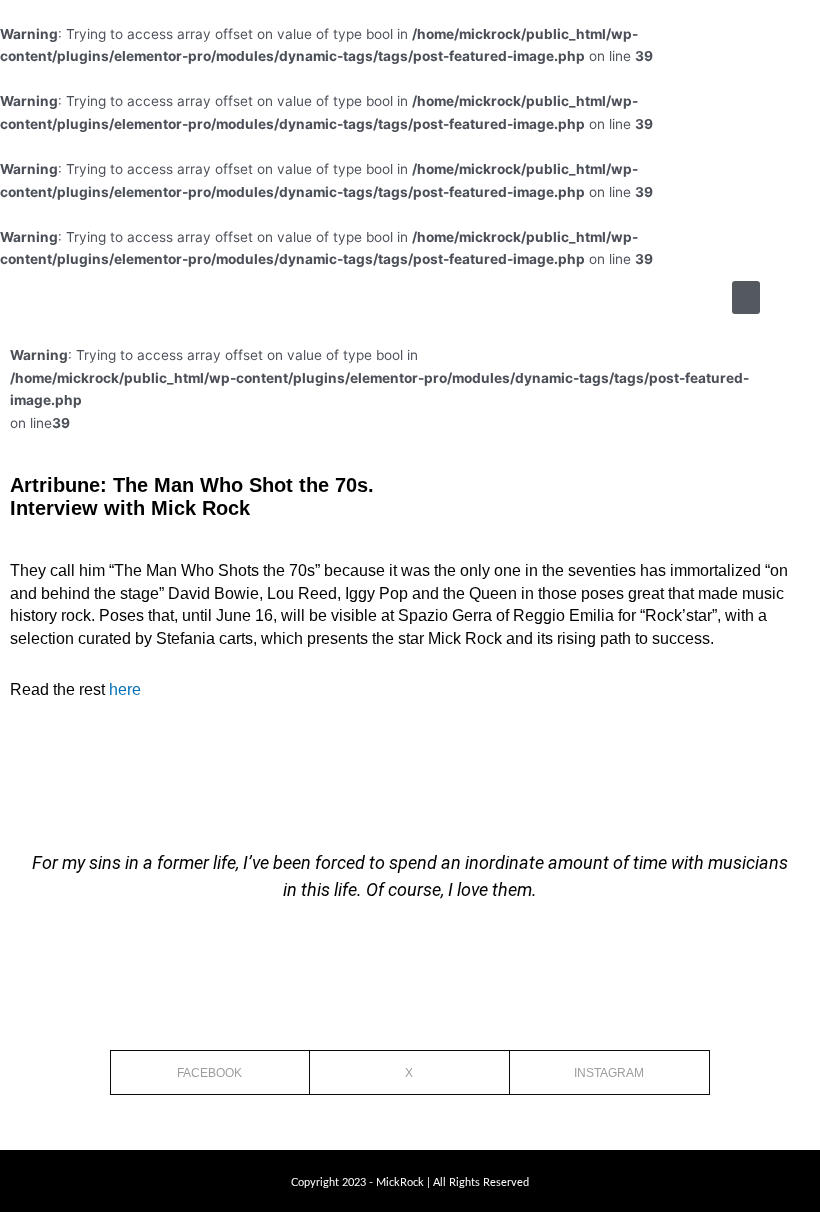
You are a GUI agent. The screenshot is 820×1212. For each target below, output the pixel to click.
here (125, 689)
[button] (746, 297)
